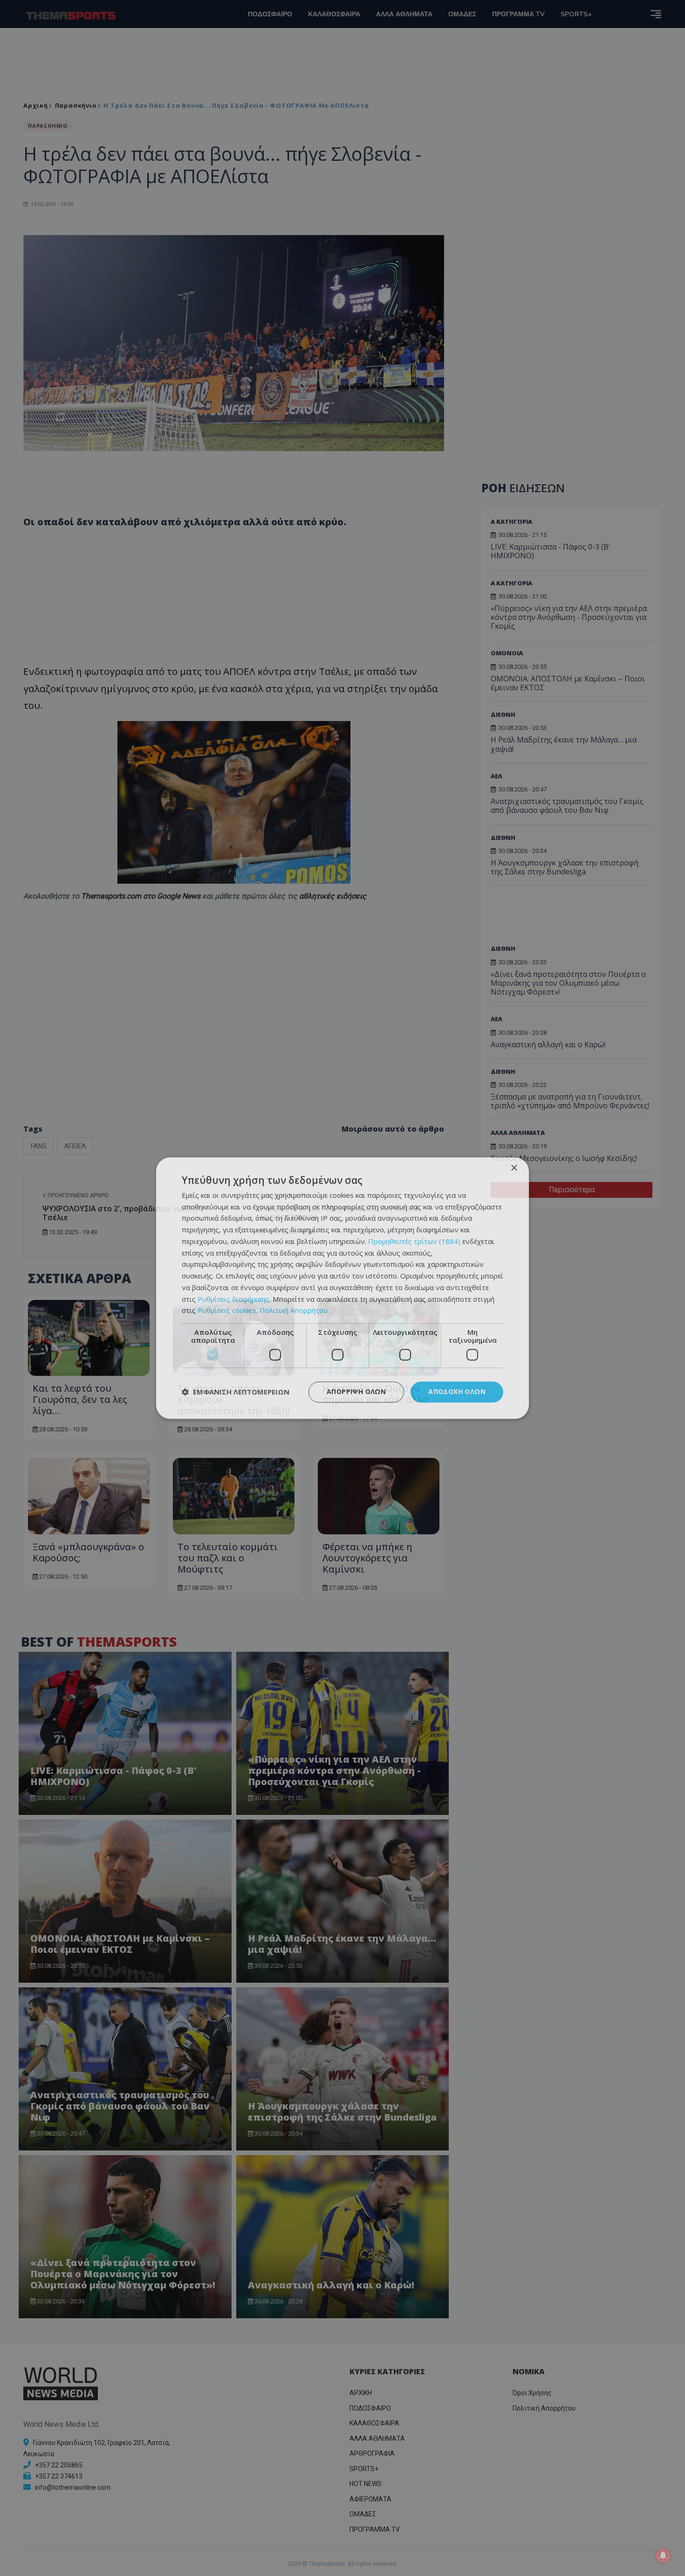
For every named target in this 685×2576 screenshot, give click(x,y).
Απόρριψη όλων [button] (356, 1391)
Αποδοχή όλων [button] (457, 1391)
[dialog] (342, 1288)
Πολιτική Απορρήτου (294, 1311)
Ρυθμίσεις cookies (227, 1311)
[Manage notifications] (663, 2555)
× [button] (514, 1168)
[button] (236, 1392)
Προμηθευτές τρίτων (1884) (414, 1241)
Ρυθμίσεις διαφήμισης (233, 1299)
